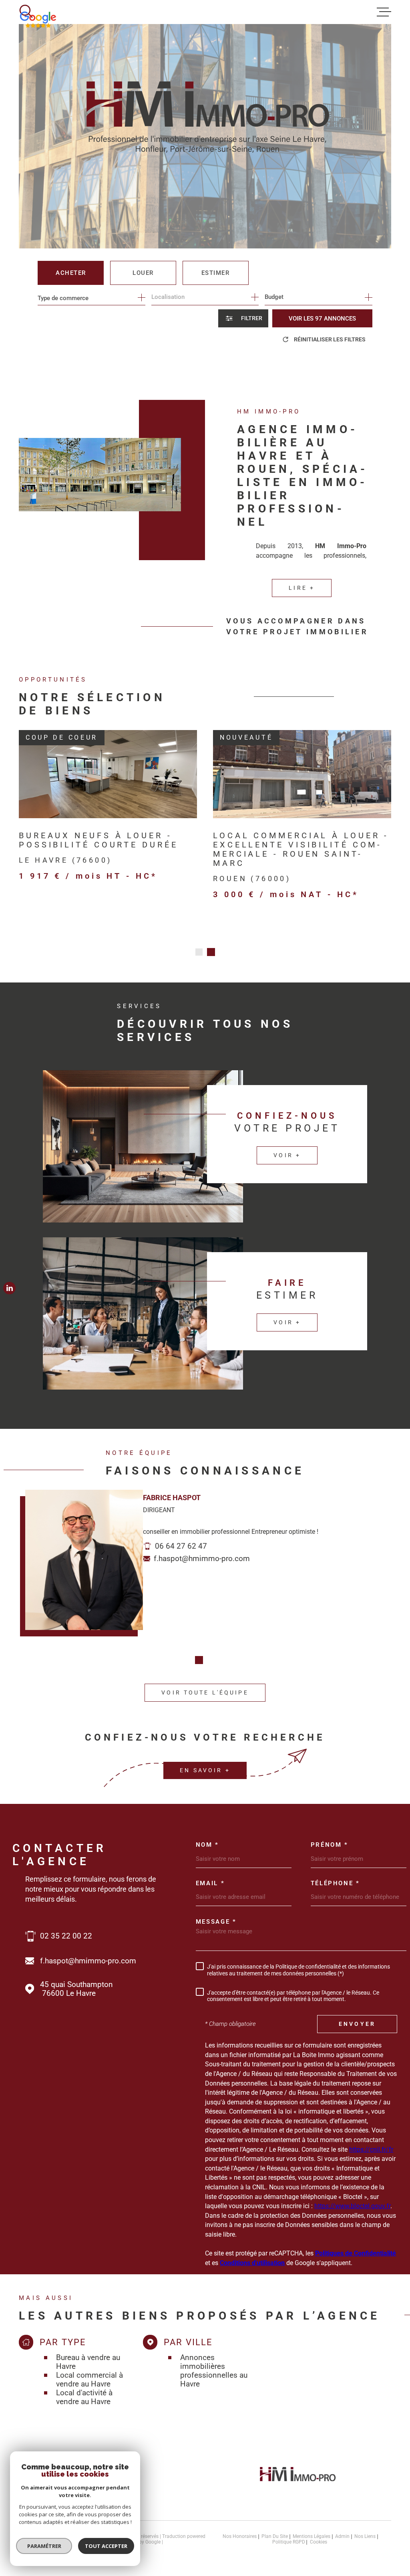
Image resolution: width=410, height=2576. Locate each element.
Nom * (207, 1845)
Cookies (319, 2542)
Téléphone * (335, 1883)
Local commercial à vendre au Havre (89, 2380)
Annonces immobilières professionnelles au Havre (214, 2371)
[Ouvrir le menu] (384, 12)
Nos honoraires (240, 2536)
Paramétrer (44, 2546)
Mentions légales (312, 2536)
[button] (199, 952)
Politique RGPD (289, 2542)
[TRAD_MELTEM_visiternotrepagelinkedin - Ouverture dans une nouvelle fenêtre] (9, 1288)
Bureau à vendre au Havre (88, 2362)
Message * (216, 1922)
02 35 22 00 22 (66, 1936)
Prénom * (330, 1845)
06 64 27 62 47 (181, 1546)
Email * (210, 1883)
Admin (342, 2536)
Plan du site (275, 2536)
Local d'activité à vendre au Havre (84, 2397)
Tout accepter (106, 2546)
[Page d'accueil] (298, 2484)
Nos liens (365, 2536)
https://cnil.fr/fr (371, 2149)
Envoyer (357, 2024)
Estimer (216, 273)
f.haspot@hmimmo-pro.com (202, 1558)
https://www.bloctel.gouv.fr (352, 2206)
